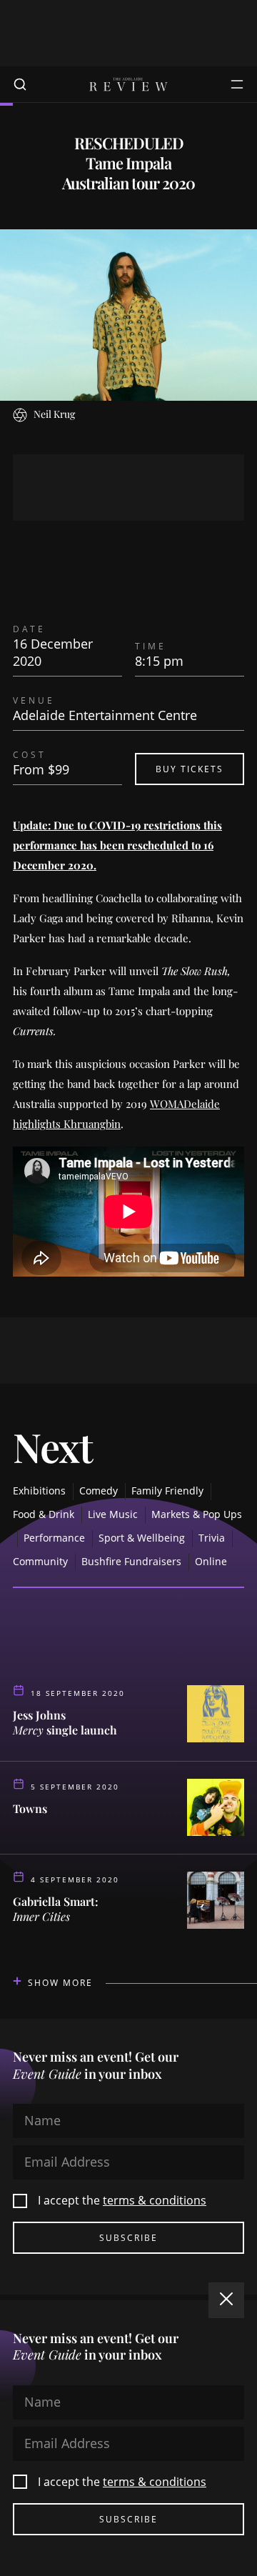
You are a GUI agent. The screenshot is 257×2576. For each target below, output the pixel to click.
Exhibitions (39, 1491)
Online (211, 1561)
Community (40, 1561)
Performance (54, 1538)
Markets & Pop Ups (197, 1514)
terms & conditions (155, 2200)
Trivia (212, 1538)
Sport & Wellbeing (142, 1538)
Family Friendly (167, 1491)
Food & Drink (44, 1514)
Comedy (99, 1491)
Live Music (113, 1514)
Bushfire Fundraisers (131, 1561)
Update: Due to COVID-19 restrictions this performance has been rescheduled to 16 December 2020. (117, 845)
